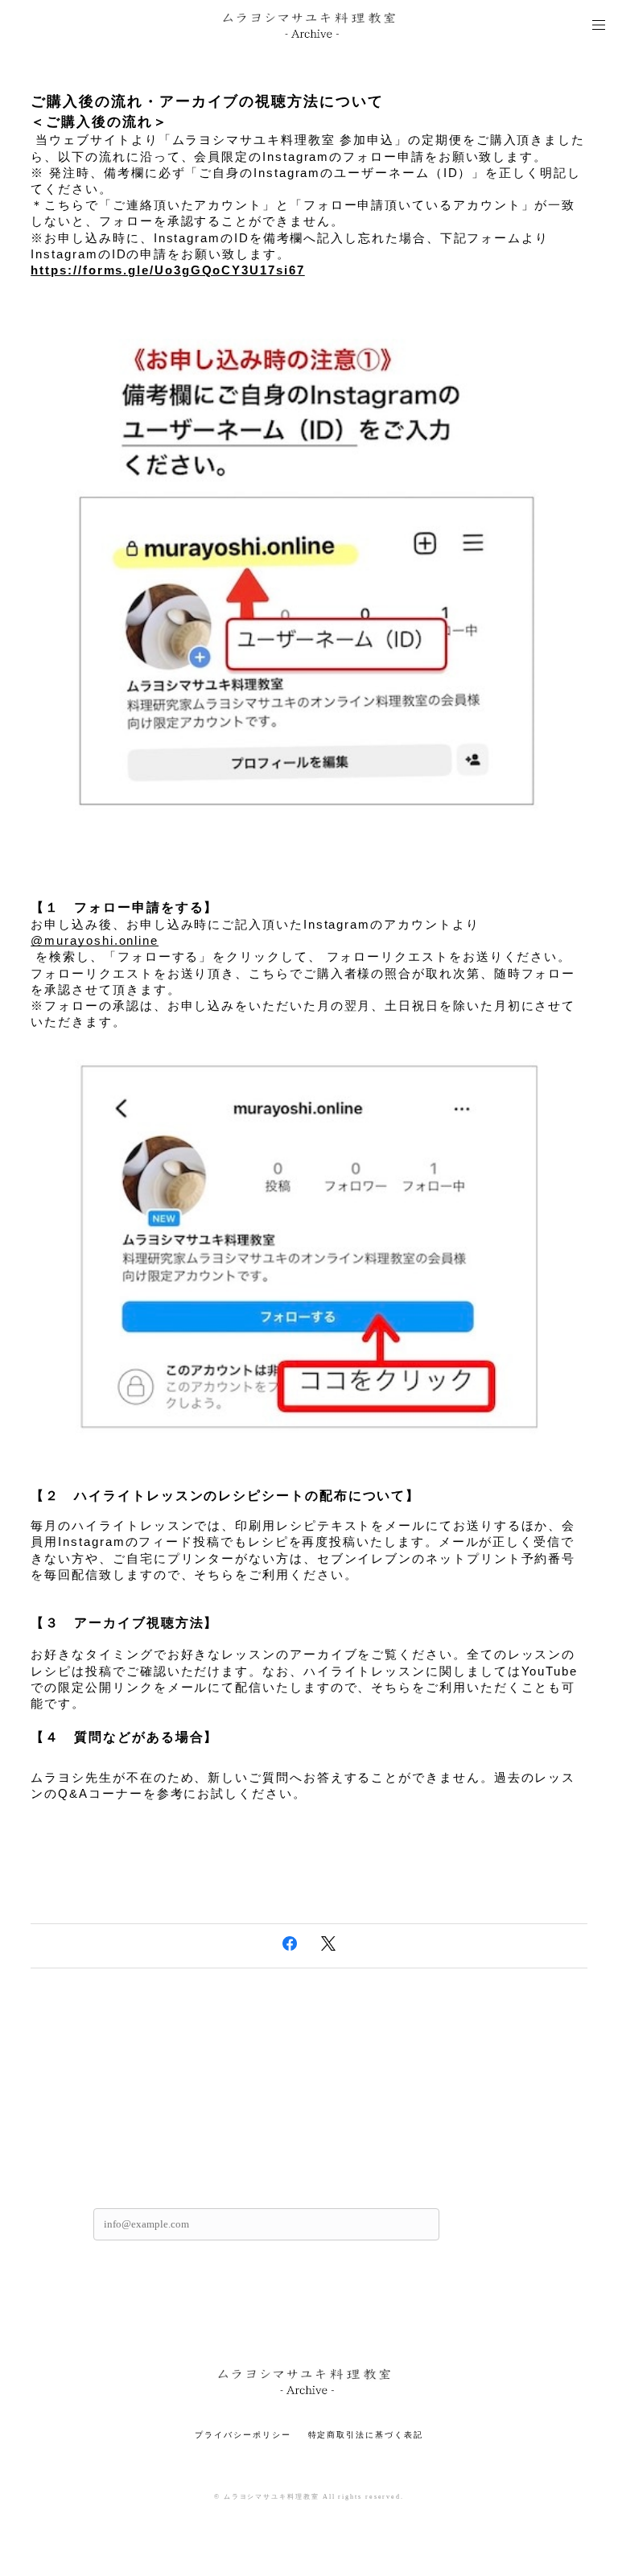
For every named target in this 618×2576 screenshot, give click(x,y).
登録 (484, 2224)
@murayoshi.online (95, 941)
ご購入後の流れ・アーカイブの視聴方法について (207, 101)
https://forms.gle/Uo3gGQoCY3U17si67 (167, 270)
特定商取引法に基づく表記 (366, 2435)
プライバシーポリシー (243, 2435)
